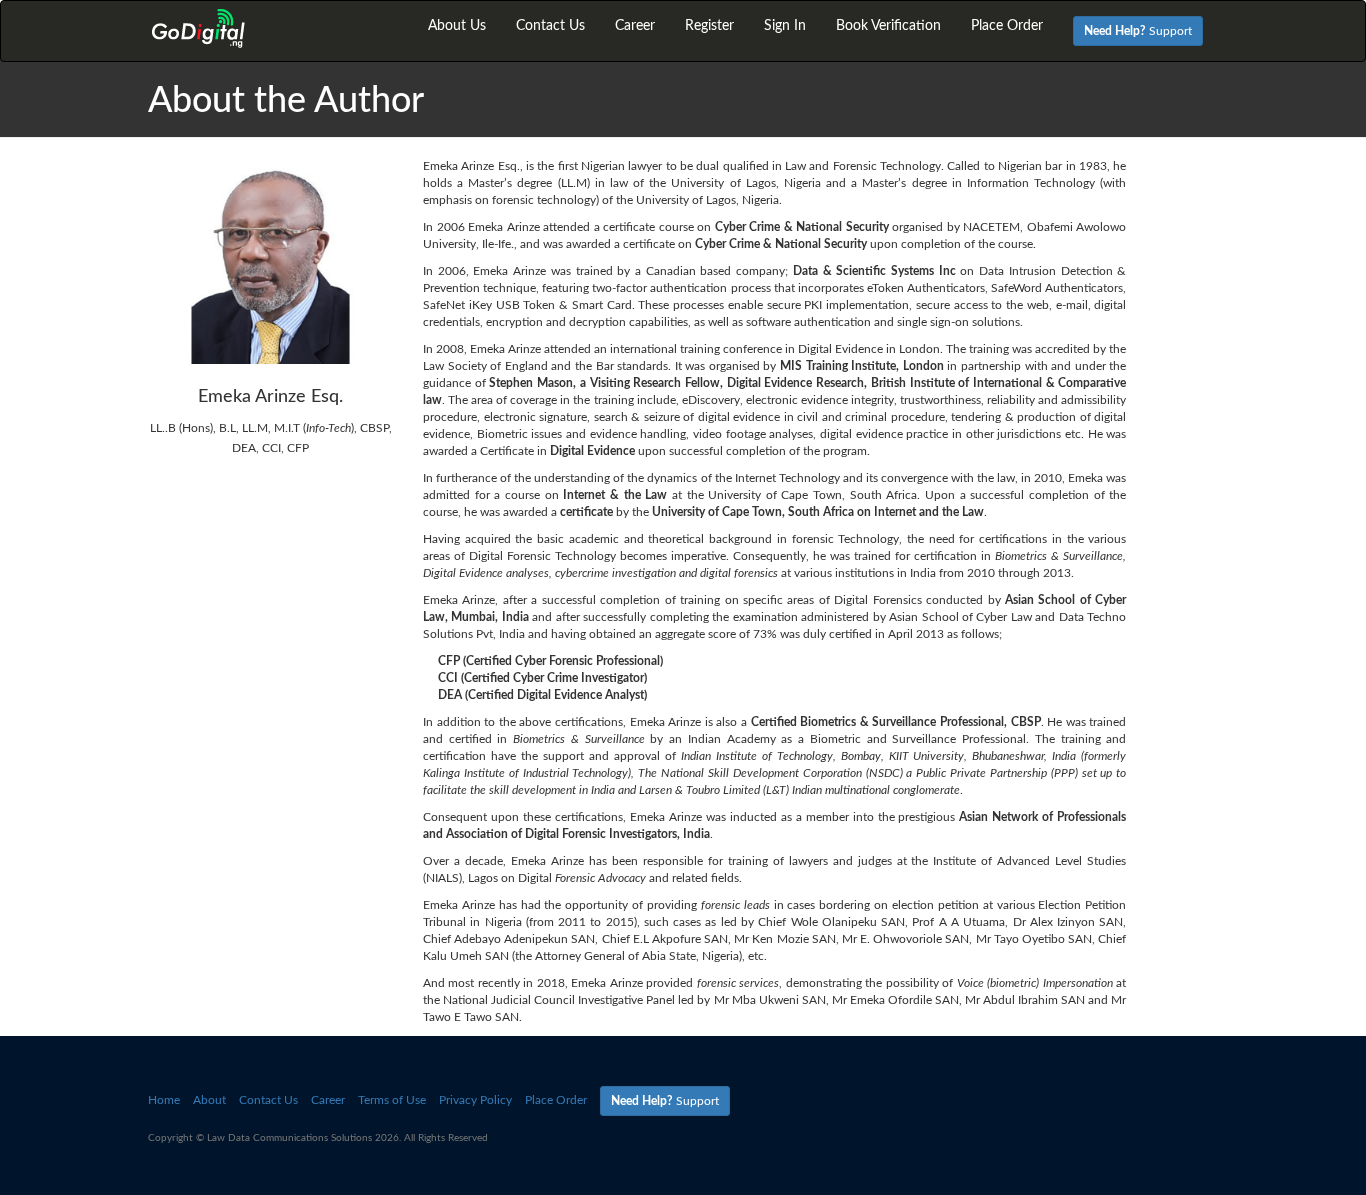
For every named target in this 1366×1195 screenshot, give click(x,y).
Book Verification (888, 26)
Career (635, 26)
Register (709, 26)
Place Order (1007, 26)
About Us (457, 26)
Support (1138, 31)
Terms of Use (392, 1100)
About (209, 1100)
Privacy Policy (475, 1100)
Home (164, 1100)
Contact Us (550, 26)
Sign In (785, 26)
